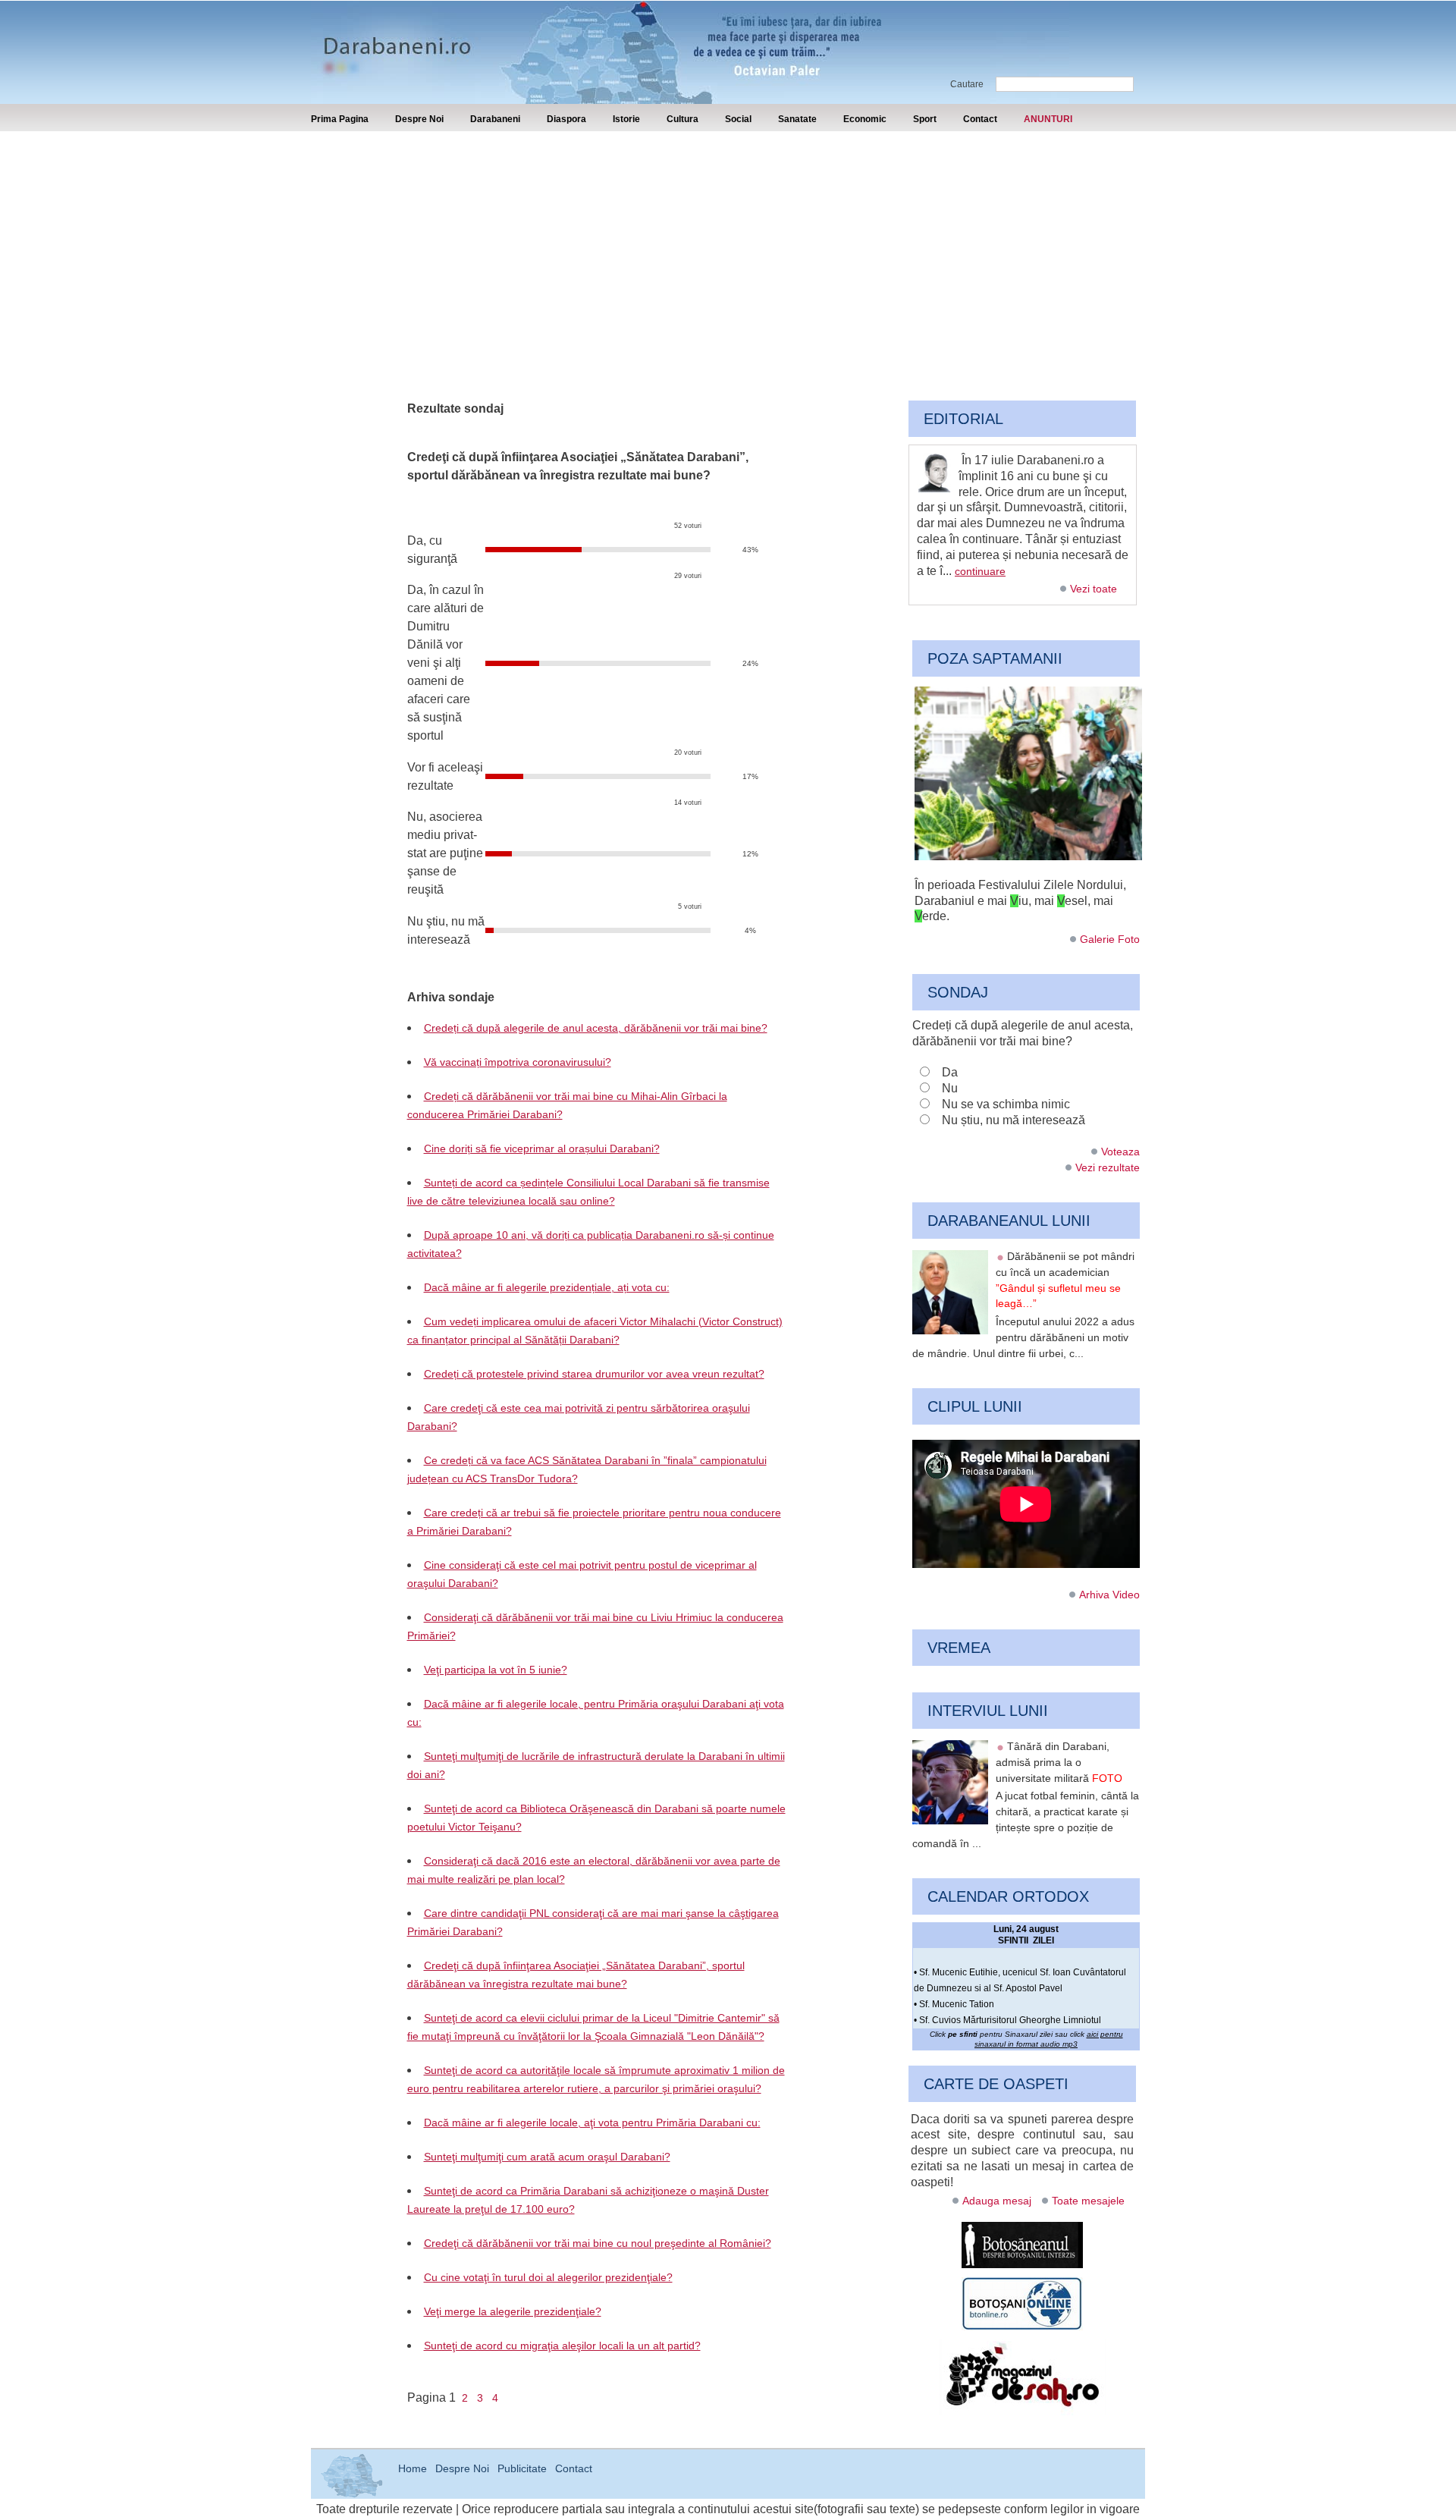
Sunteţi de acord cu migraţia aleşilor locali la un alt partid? (562, 2346)
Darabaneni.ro (392, 38)
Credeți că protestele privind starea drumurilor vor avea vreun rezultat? (594, 1374)
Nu (950, 1088)
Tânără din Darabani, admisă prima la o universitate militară (1059, 1762)
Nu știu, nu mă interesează (1014, 1120)
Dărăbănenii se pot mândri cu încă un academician (1065, 1280)
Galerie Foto (1110, 939)
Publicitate (522, 2468)
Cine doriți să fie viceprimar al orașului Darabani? (542, 1148)
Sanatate (797, 119)
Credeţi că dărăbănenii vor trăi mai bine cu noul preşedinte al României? (598, 2243)
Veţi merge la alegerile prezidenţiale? (513, 2311)
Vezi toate (1094, 589)
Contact (980, 119)
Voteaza (1120, 1152)
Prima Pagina (340, 119)
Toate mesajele (1088, 2201)
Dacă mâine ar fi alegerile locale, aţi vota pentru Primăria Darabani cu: (592, 2123)
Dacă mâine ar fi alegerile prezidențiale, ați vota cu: (547, 1287)
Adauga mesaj (997, 2201)
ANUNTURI (1048, 119)
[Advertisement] (728, 245)
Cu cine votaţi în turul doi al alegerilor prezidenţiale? (548, 2277)
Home (413, 2468)
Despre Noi (419, 119)
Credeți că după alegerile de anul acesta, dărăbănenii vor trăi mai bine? (596, 1028)
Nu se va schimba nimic (1006, 1104)
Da (950, 1072)
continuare (980, 571)
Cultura (682, 119)
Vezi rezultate (1108, 1167)
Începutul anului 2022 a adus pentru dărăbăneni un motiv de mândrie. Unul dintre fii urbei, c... (1023, 1337)
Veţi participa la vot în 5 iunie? (496, 1670)
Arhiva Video (1109, 1595)
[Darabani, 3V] (1028, 856)
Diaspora (566, 119)
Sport (925, 119)
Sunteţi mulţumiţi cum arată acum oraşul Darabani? (547, 2157)
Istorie (626, 119)
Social (738, 119)
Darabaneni (495, 119)
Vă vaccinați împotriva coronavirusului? (518, 1062)
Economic (865, 119)
